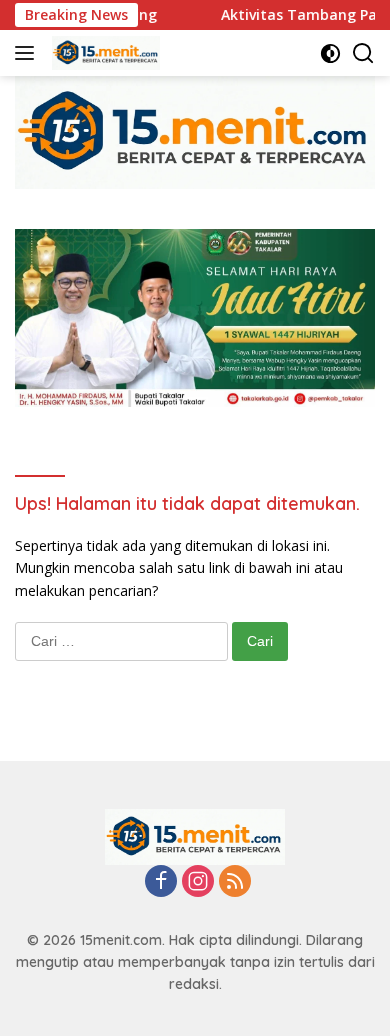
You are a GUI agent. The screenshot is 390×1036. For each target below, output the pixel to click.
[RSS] (235, 882)
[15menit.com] (103, 53)
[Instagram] (198, 882)
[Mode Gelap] (330, 53)
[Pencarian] (363, 53)
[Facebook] (161, 882)
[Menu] (28, 53)
